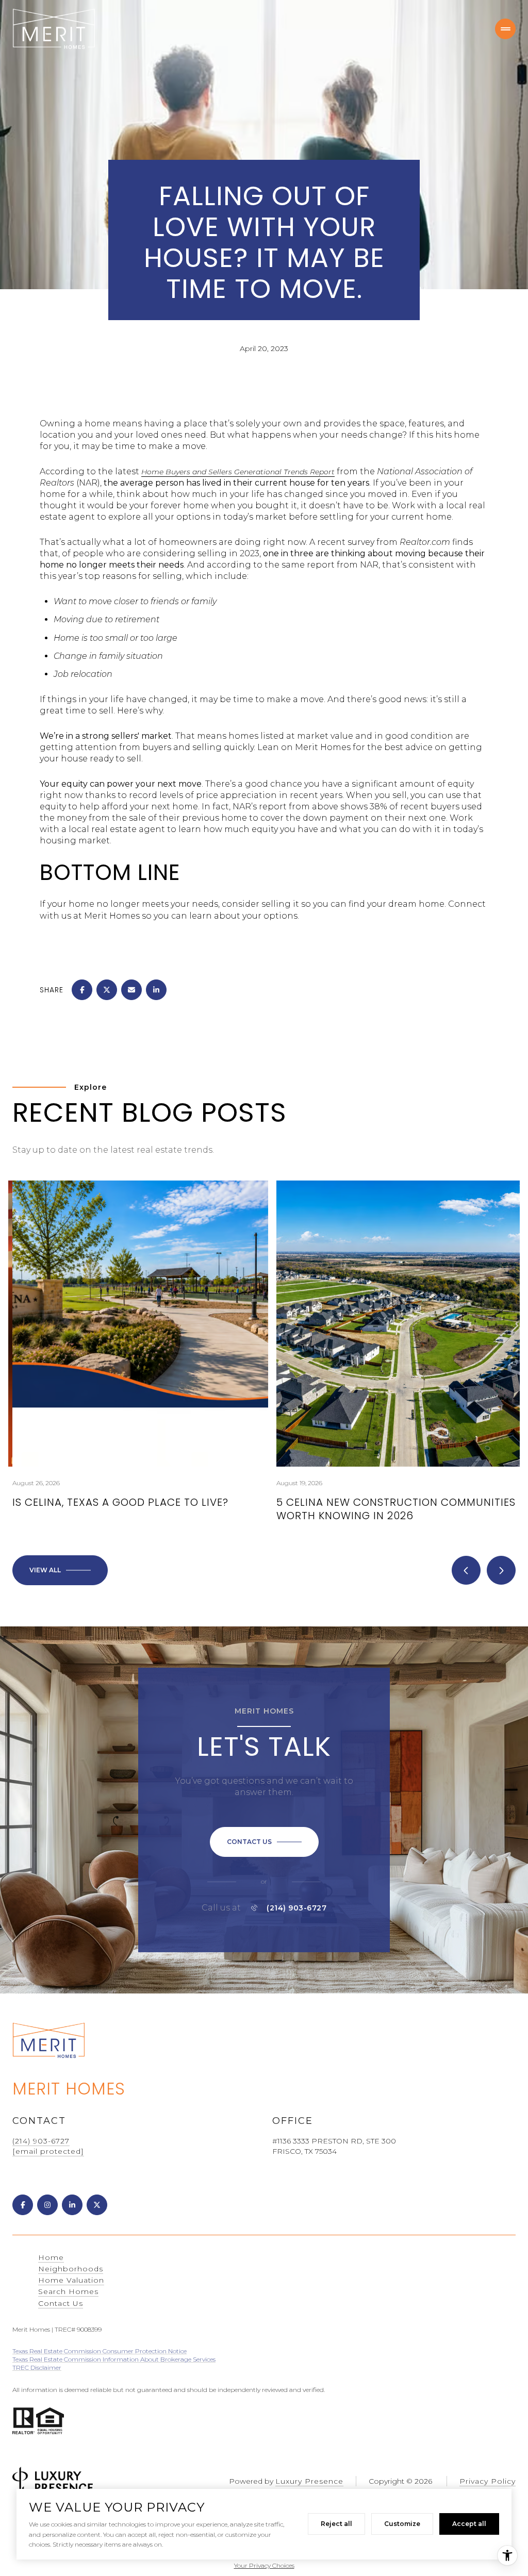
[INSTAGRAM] (47, 2205)
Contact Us (61, 2303)
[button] (264, 1842)
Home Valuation (71, 2280)
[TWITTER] (97, 2205)
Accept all (469, 2524)
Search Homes (68, 2291)
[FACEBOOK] (23, 2205)
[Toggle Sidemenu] (505, 29)
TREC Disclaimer (37, 2367)
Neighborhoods (71, 2269)
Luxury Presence (309, 2481)
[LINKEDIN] (72, 2205)
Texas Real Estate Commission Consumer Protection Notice (100, 2351)
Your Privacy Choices (264, 2565)
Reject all (336, 2524)
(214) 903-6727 (296, 1908)
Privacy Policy (488, 2481)
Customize (402, 2524)
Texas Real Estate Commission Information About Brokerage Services (114, 2359)
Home (51, 2257)
